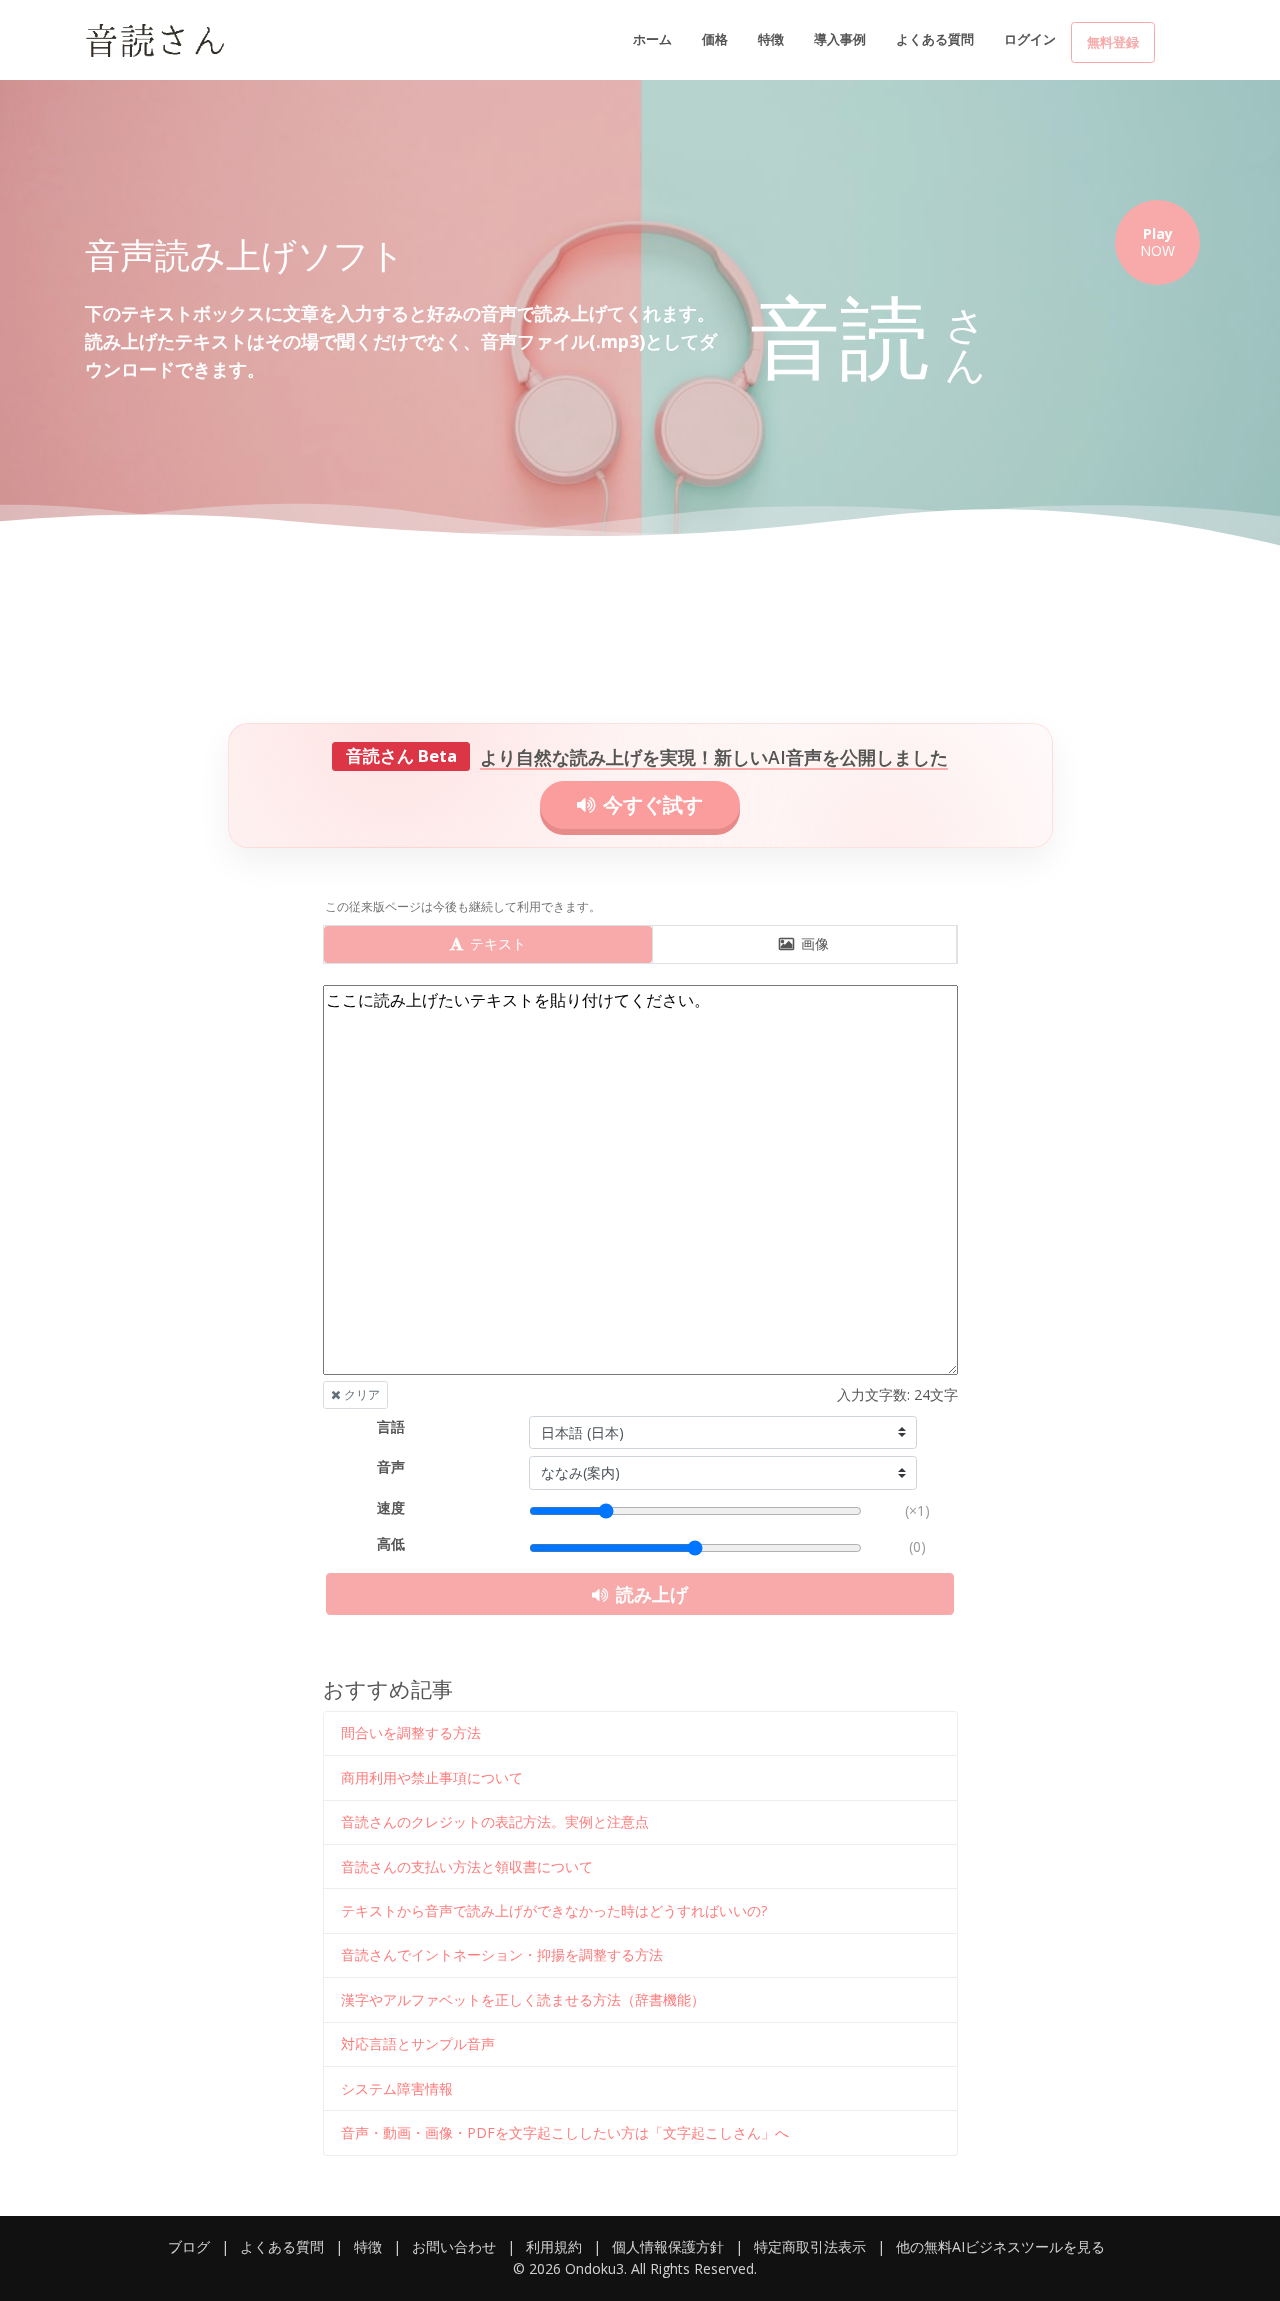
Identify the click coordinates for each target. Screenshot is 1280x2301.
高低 (391, 1543)
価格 (715, 39)
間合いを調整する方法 (411, 1732)
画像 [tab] (813, 943)
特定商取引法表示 (810, 2246)
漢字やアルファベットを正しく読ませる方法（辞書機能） (523, 1999)
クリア (360, 1394)
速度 (391, 1507)
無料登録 (1113, 42)
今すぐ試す (650, 804)
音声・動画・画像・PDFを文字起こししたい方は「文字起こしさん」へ (565, 2132)
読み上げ (649, 1594)
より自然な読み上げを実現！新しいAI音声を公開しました (714, 757)
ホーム (652, 39)
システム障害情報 (397, 2088)
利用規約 (554, 2246)
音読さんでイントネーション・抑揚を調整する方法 (502, 1954)
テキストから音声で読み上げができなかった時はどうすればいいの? (554, 1910)
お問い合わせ (454, 2246)
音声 (391, 1466)
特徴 (771, 39)
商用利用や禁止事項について (432, 1777)
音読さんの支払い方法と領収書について (467, 1866)
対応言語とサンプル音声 (418, 2043)
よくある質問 (935, 39)
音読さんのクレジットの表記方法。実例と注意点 (495, 1821)
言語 (391, 1426)
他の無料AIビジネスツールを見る (1000, 2246)
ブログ (189, 2246)
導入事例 (840, 39)
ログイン (1030, 39)
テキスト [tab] (496, 943)
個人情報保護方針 (668, 2246)
